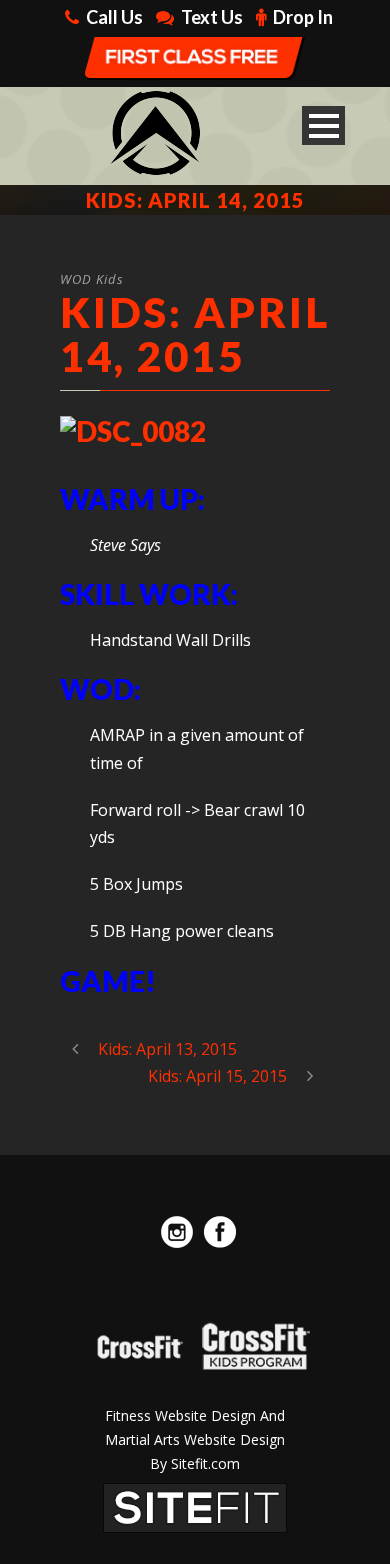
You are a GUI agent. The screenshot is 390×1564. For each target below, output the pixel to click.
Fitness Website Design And (195, 1415)
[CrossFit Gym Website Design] (195, 1507)
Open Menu (323, 125)
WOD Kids (92, 279)
